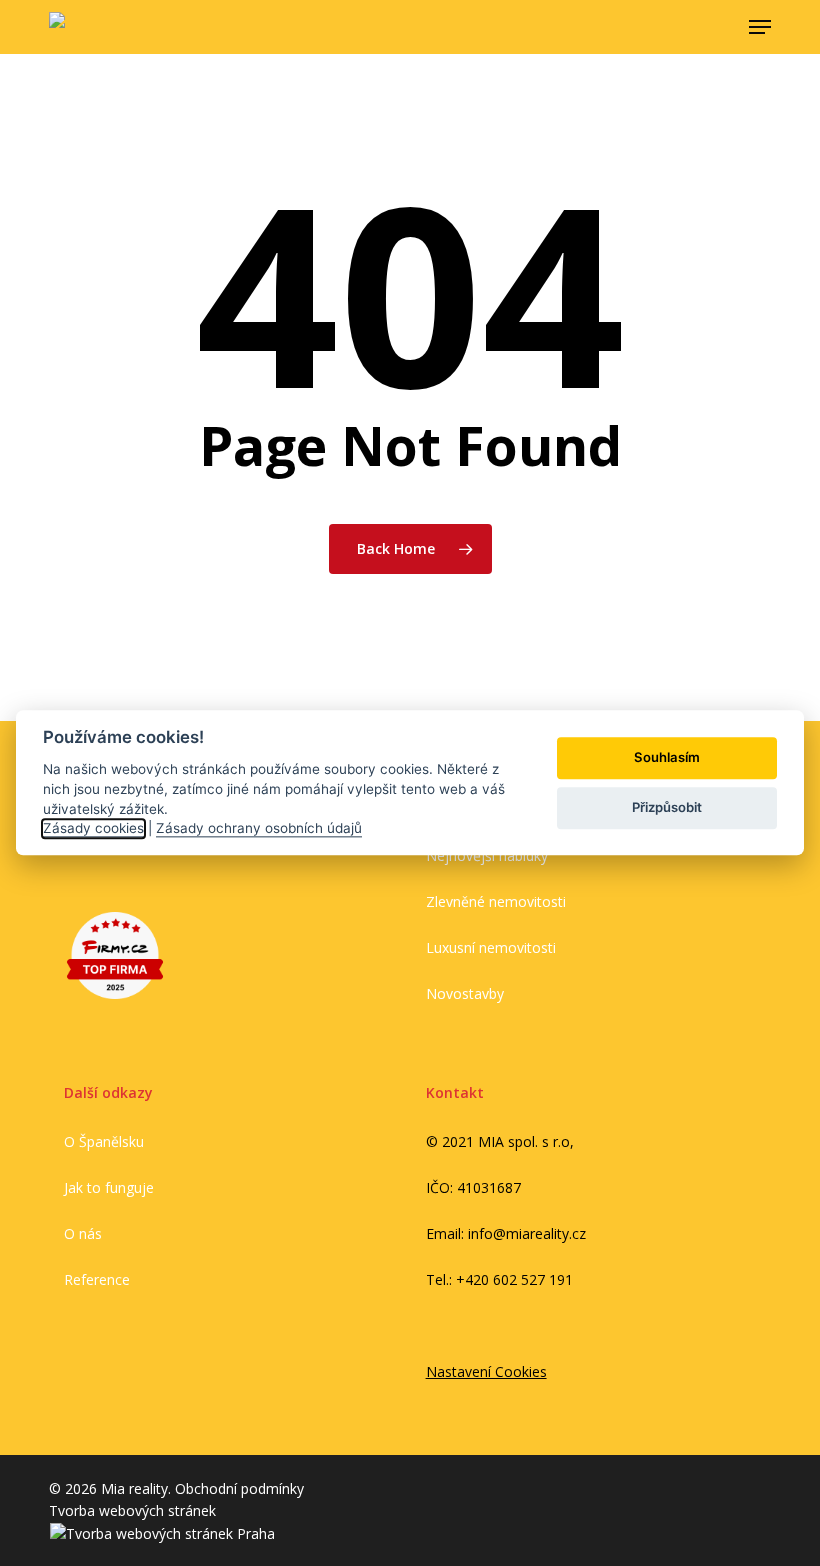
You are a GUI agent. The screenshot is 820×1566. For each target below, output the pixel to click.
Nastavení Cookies (486, 1371)
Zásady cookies (93, 828)
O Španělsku (104, 1141)
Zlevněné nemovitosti (496, 901)
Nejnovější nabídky (487, 855)
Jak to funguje (109, 1187)
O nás (83, 1233)
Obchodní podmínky (239, 1488)
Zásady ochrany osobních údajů (259, 828)
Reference (97, 1279)
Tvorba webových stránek (132, 1510)
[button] (760, 27)
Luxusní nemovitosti (491, 947)
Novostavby (465, 993)
